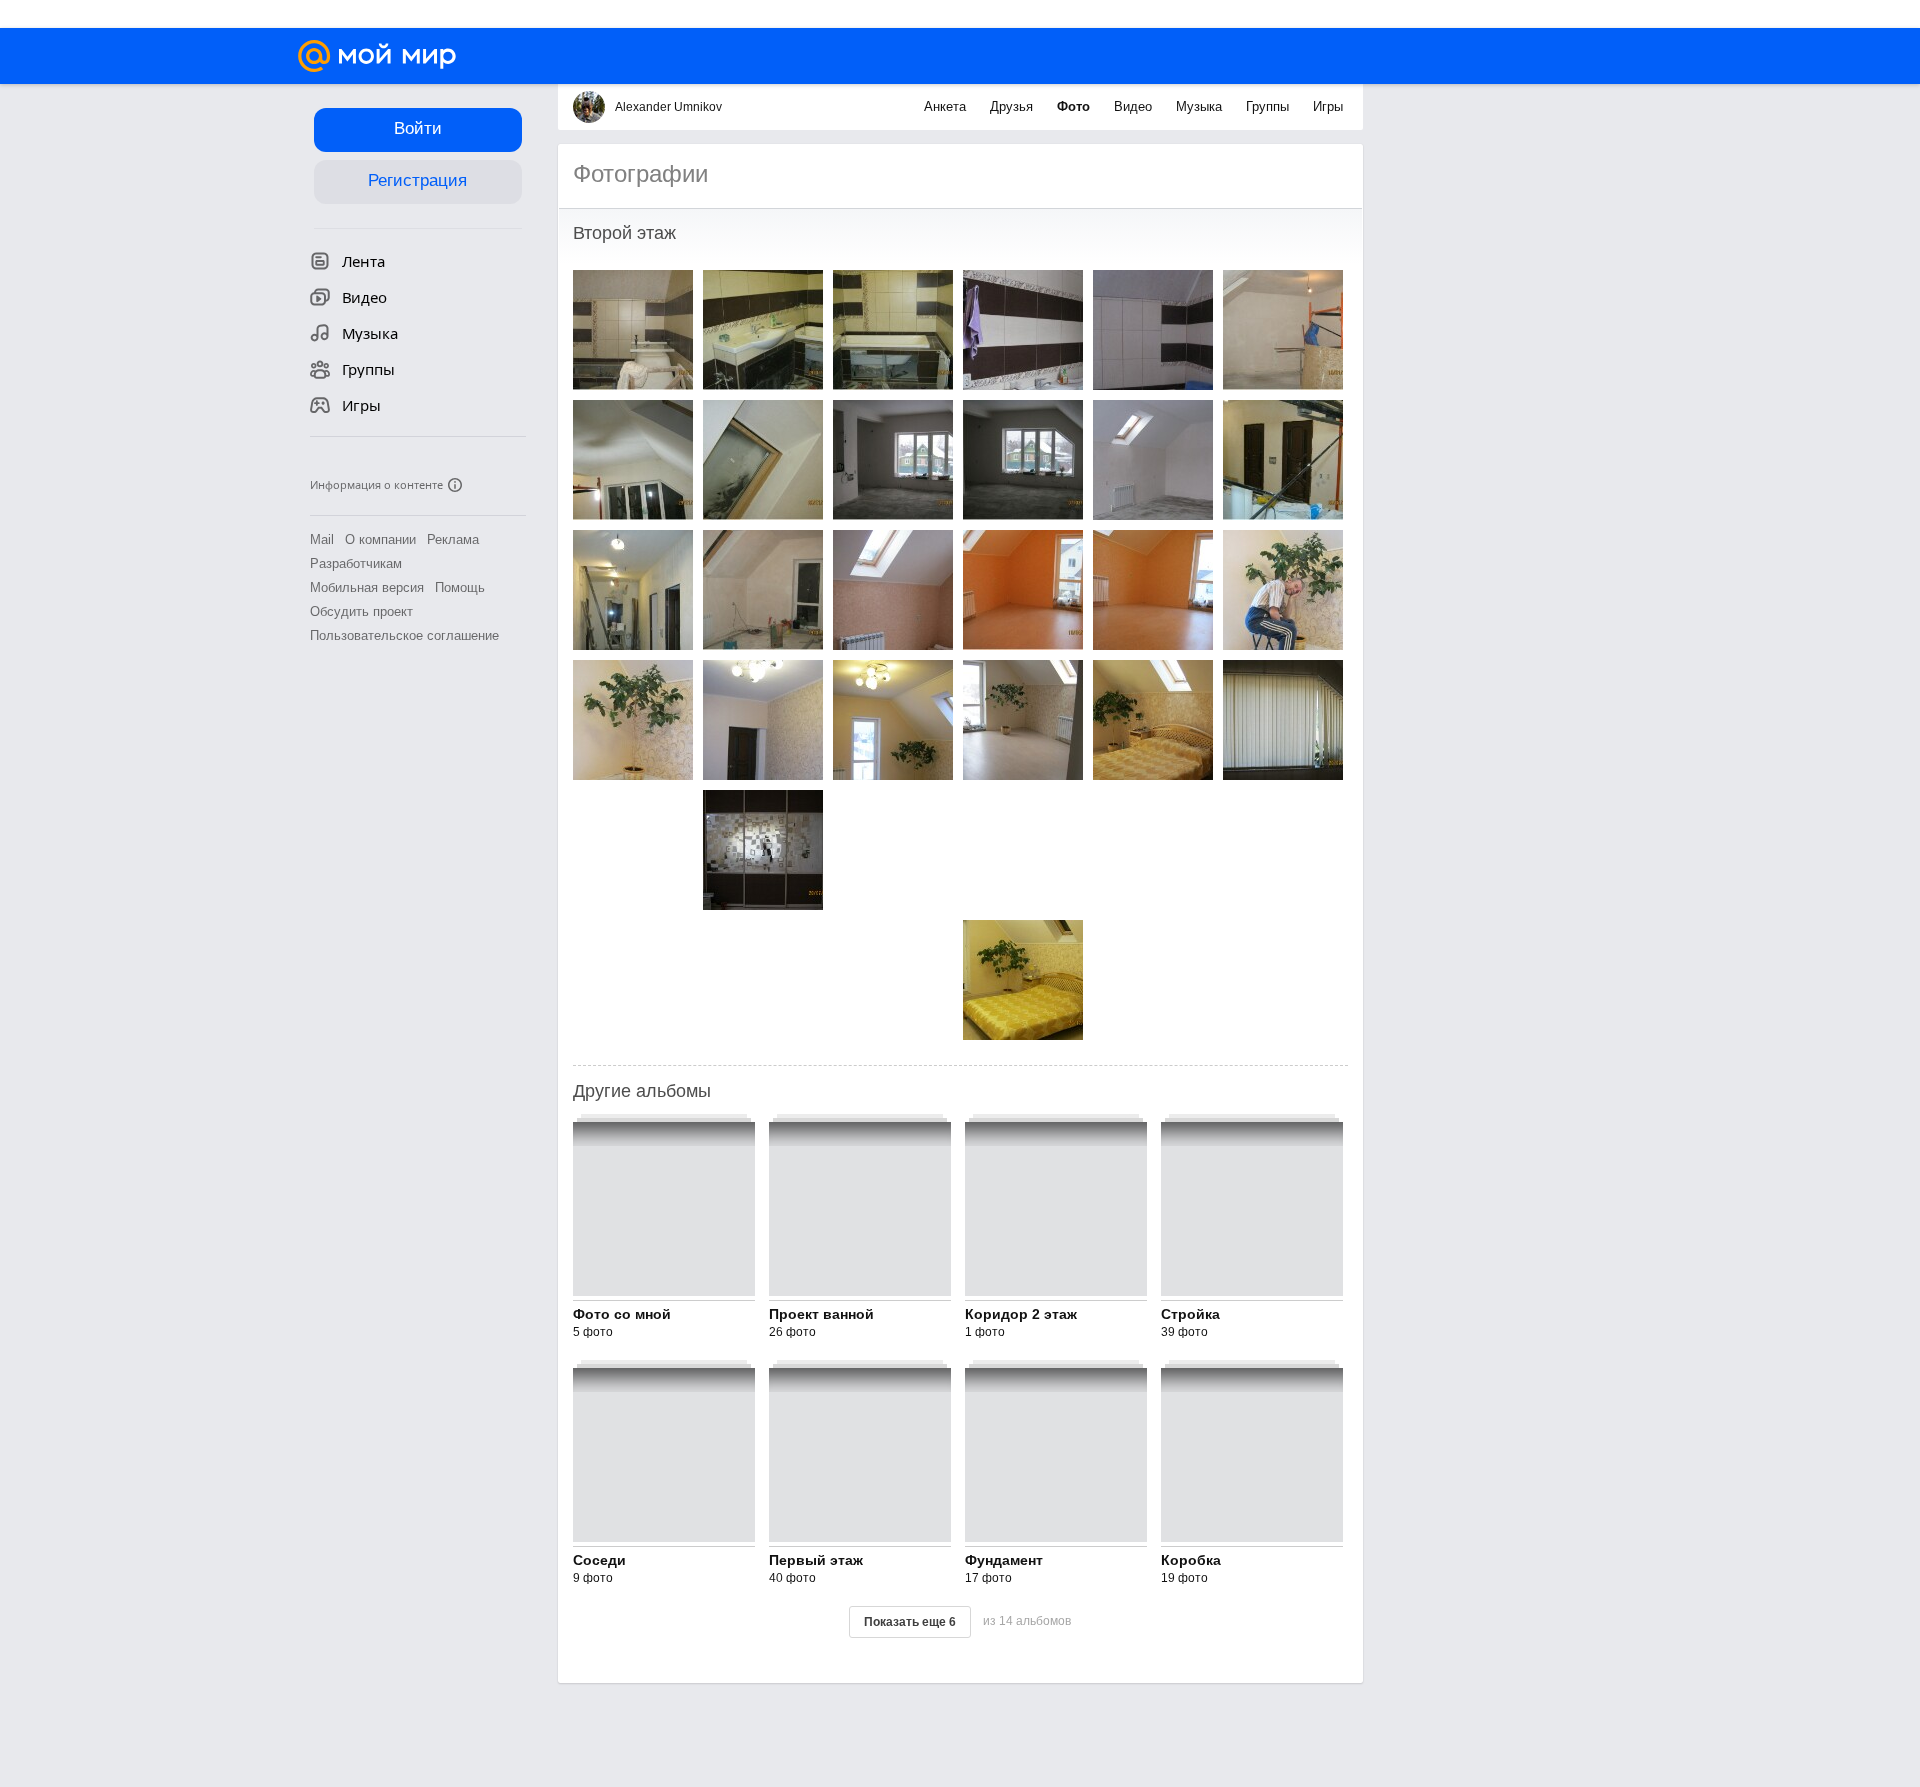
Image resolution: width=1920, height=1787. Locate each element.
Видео (1135, 106)
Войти (418, 128)
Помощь (460, 587)
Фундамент (1004, 1560)
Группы (1269, 106)
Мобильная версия (367, 587)
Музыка (1201, 106)
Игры (1328, 106)
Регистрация (417, 180)
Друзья (1013, 106)
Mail (322, 539)
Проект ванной (821, 1314)
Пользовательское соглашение (404, 635)
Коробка (1191, 1560)
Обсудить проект (361, 611)
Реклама (453, 539)
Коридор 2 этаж (1021, 1314)
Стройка (1190, 1314)
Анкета (947, 106)
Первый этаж (816, 1560)
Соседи (599, 1560)
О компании (380, 539)
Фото (1075, 106)
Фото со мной (622, 1314)
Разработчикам (356, 563)
